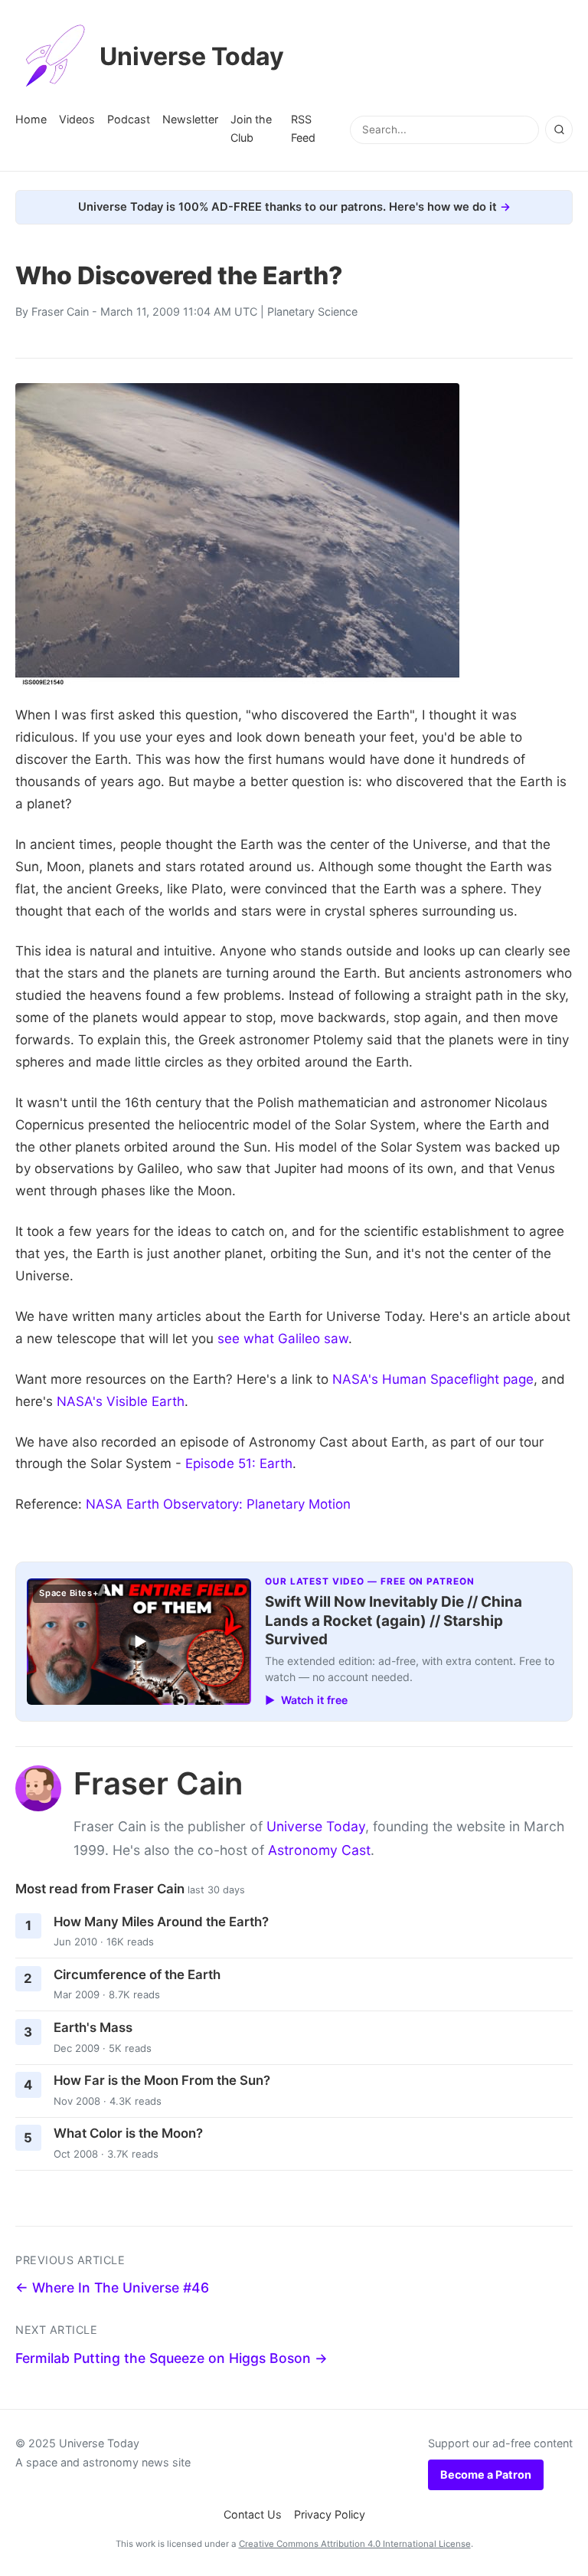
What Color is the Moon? (128, 2133)
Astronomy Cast (319, 1850)
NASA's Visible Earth (121, 1401)
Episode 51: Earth (239, 1463)
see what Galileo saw (283, 1339)
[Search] (559, 129)
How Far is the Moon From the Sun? (162, 2080)
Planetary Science (312, 311)
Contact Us (253, 2514)
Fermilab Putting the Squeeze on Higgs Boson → (171, 2358)
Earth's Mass (93, 2027)
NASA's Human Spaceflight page (433, 1379)
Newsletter (190, 119)
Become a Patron (486, 2474)
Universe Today (192, 56)
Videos (77, 119)
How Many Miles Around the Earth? (161, 1922)
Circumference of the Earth (137, 1975)
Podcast (129, 119)
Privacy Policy (330, 2514)
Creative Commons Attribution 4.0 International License (355, 2544)
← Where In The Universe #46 (112, 2288)
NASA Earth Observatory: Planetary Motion (218, 1504)
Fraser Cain (60, 311)
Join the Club (251, 128)
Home (31, 119)
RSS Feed (303, 128)
